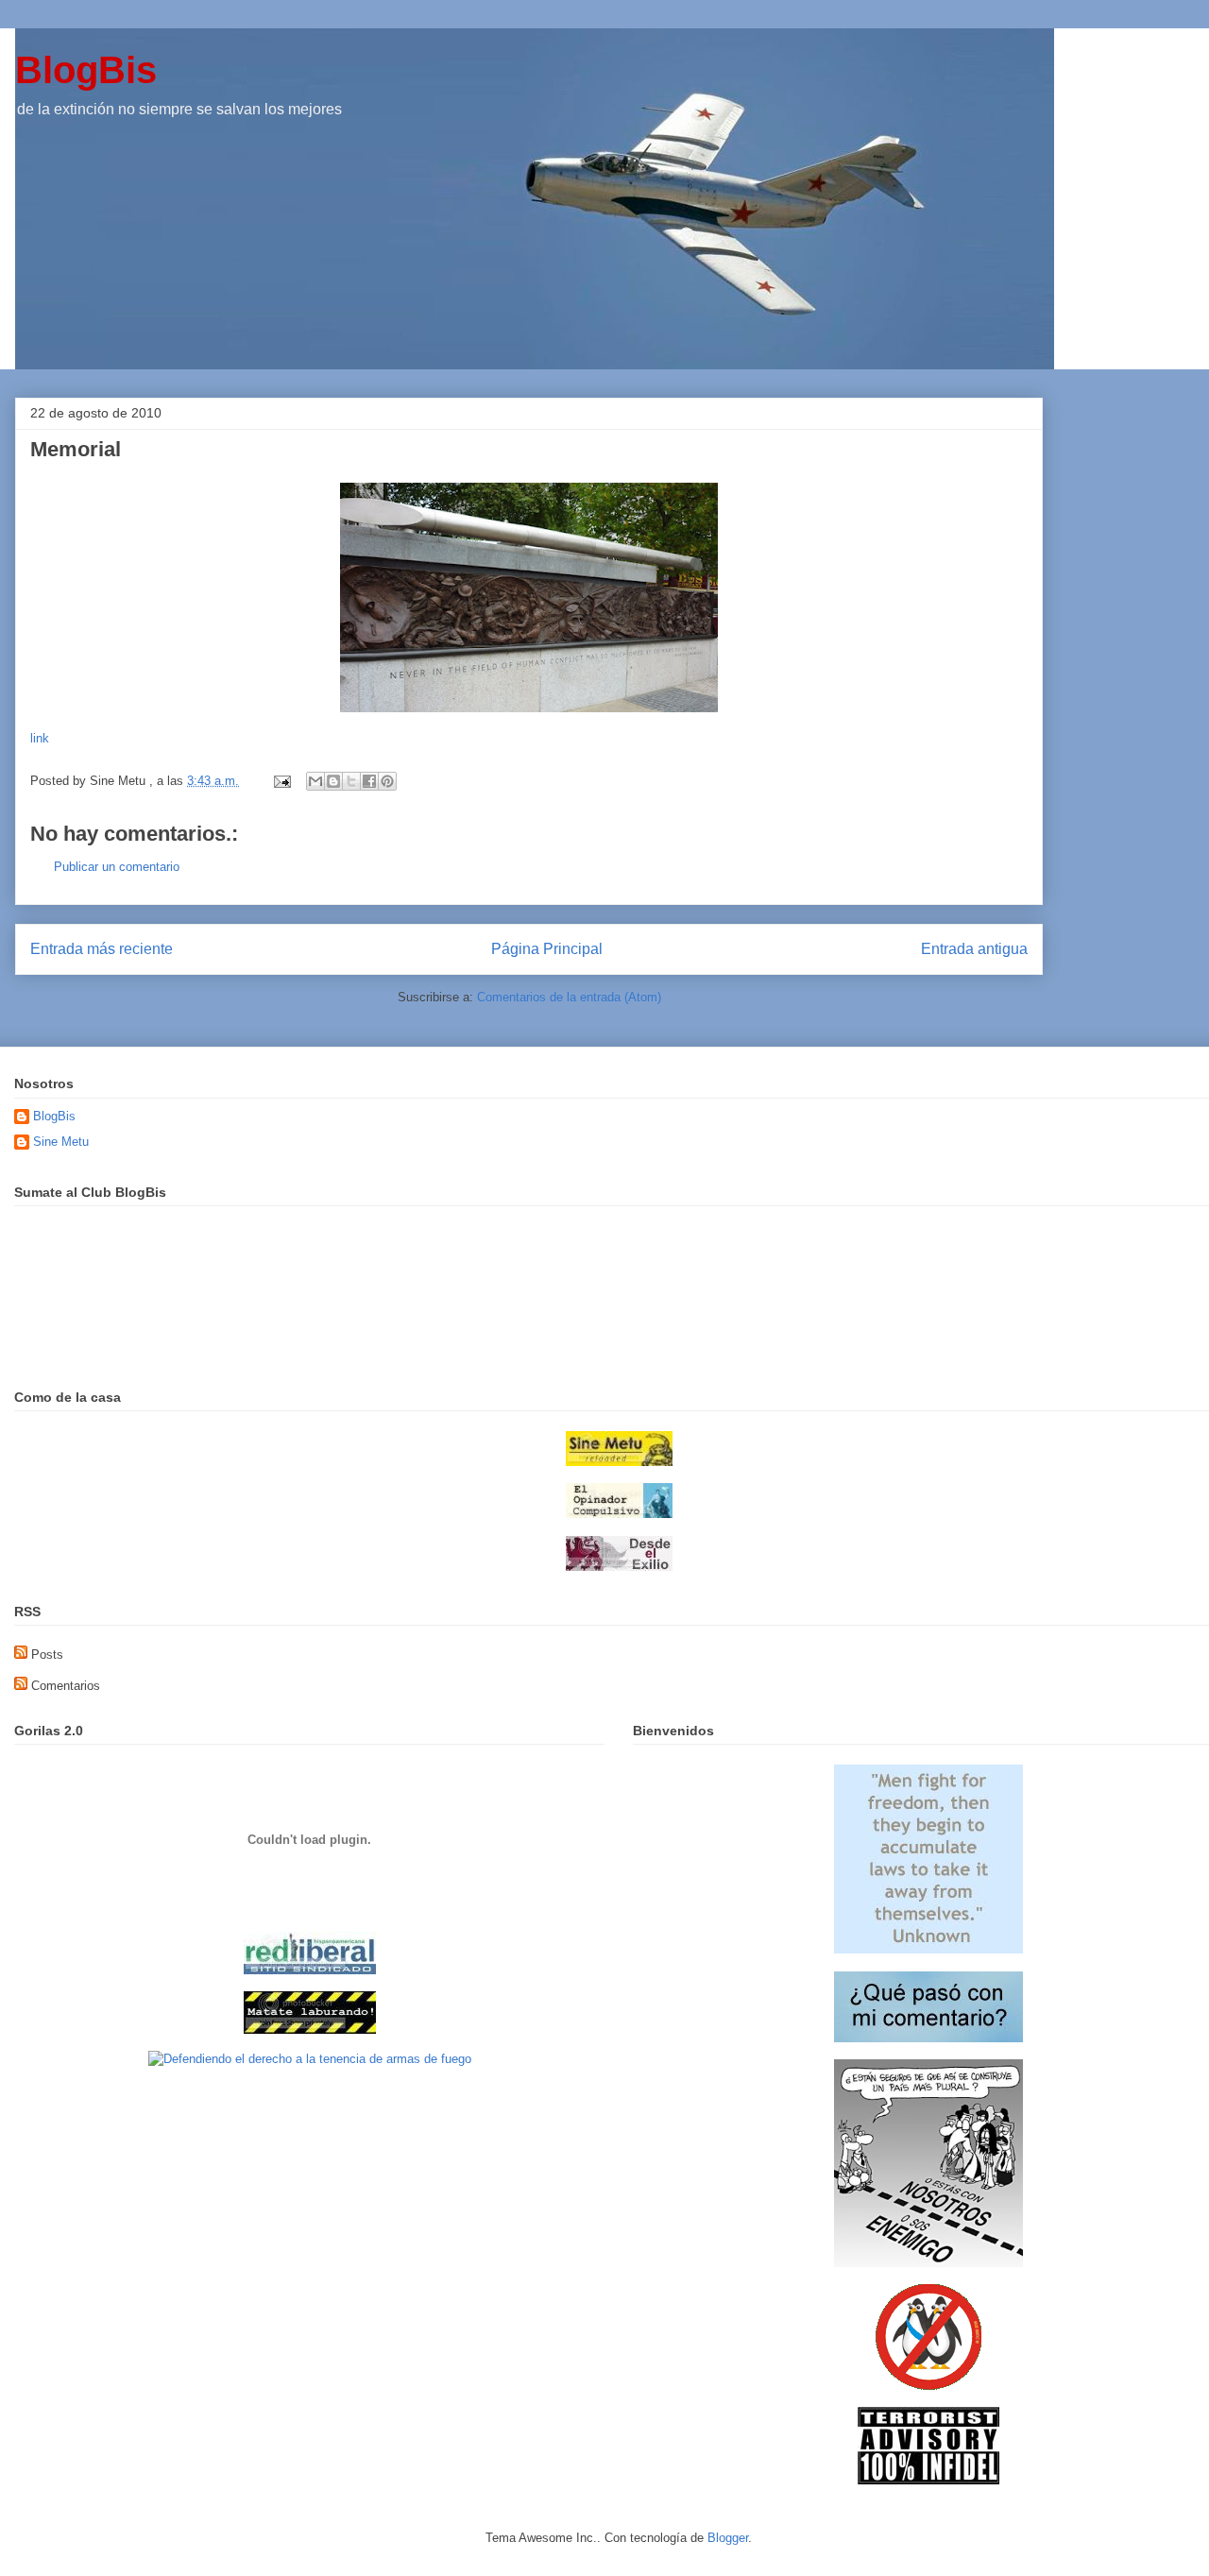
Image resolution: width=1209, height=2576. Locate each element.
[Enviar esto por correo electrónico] (315, 781)
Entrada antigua (974, 949)
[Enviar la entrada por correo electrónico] (281, 781)
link (40, 738)
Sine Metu (61, 1142)
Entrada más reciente (102, 949)
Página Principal (547, 949)
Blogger (728, 2538)
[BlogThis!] (333, 781)
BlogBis (86, 70)
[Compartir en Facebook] (369, 781)
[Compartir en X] (351, 781)
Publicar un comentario (117, 867)
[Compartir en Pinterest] (387, 781)
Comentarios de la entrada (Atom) (569, 997)
